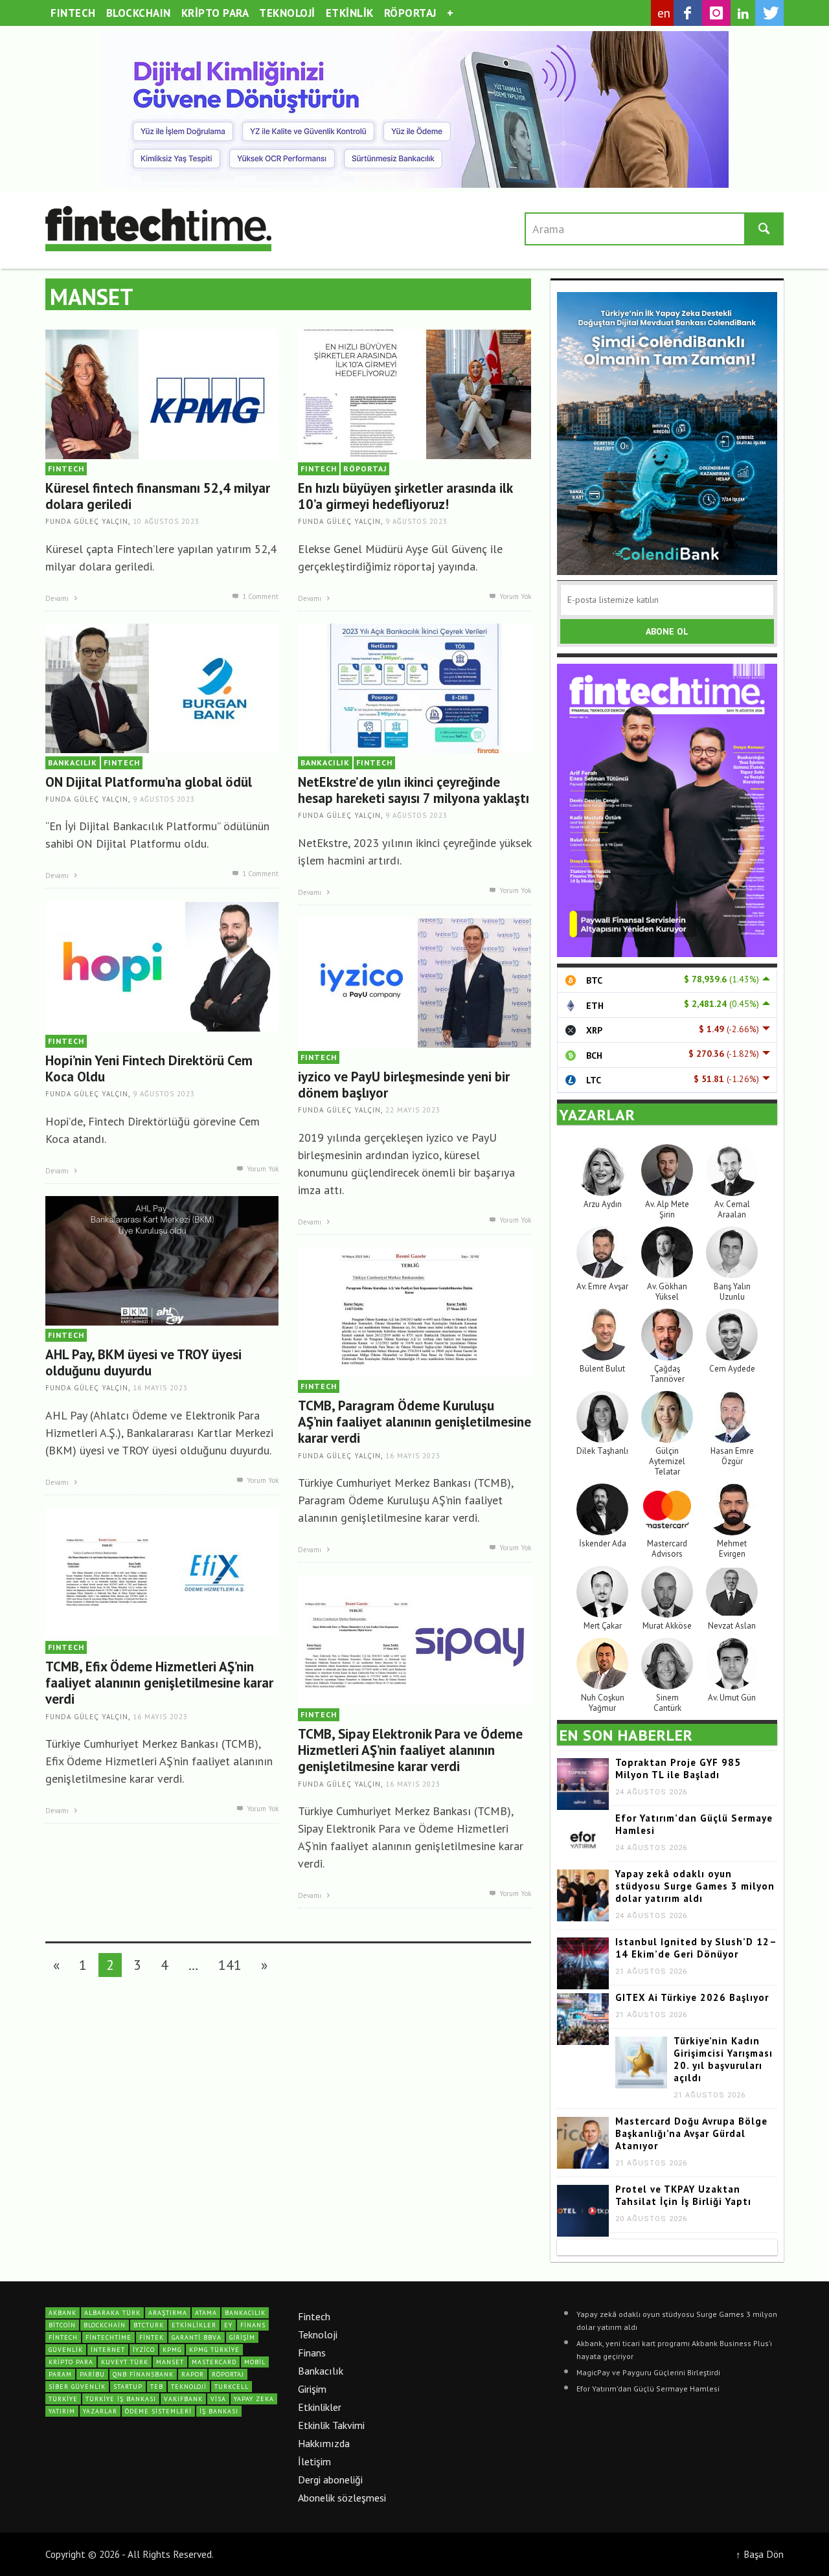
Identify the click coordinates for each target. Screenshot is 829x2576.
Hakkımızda (324, 2443)
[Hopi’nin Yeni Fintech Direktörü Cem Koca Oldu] (162, 966)
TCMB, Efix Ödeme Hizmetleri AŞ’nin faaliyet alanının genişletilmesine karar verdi (159, 1683)
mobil (255, 2362)
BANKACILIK (73, 763)
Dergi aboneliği (330, 2480)
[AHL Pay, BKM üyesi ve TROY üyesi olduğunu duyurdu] (162, 1260)
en (664, 13)
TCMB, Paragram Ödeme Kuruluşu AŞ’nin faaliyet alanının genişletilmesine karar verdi (414, 1422)
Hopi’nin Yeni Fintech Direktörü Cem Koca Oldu (149, 1068)
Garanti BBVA (197, 2337)
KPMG (172, 2350)
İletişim (314, 2461)
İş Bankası (219, 2411)
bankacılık (245, 2313)
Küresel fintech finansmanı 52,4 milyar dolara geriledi (158, 496)
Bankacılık (321, 2371)
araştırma (168, 2313)
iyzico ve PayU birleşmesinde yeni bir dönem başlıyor (404, 1085)
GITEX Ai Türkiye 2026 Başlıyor (692, 1997)
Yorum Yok (514, 596)
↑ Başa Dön (760, 2554)
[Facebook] (688, 13)
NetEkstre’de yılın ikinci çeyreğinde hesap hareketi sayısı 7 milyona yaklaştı (414, 790)
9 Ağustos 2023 (416, 522)
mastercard (214, 2362)
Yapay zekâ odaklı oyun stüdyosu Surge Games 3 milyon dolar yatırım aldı (695, 1886)
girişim (242, 2337)
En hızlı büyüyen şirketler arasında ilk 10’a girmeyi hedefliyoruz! (405, 496)
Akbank (62, 2313)
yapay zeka (254, 2399)
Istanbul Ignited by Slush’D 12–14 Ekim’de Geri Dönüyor (696, 1948)
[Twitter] (769, 13)
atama (206, 2313)
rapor (193, 2374)
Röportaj (228, 2374)
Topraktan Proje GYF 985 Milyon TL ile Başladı (678, 1768)
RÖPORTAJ (365, 469)
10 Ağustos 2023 (166, 522)
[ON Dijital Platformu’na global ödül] (162, 687)
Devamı (58, 598)
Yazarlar (100, 2411)
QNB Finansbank (143, 2374)
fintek (152, 2337)
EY (228, 2325)
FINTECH (66, 469)
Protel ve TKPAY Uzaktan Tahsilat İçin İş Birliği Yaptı (683, 2195)
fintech (63, 2337)
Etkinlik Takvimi (331, 2425)
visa (218, 2399)
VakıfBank (183, 2399)
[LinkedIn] (743, 14)
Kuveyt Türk (125, 2362)
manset (170, 2362)
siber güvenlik (77, 2387)
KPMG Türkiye (214, 2350)
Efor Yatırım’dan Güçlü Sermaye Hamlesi (648, 2389)
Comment (260, 596)
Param (60, 2374)
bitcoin (62, 2325)
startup (128, 2387)
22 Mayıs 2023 (413, 1111)
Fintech (314, 2316)
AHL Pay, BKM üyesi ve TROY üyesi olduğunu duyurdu (143, 1362)
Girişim (312, 2389)
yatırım (62, 2411)
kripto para (71, 2362)
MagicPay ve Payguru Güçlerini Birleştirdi (648, 2372)
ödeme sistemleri (158, 2411)
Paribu (92, 2374)
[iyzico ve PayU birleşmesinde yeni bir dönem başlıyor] (414, 982)
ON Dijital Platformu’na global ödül (149, 782)
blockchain (105, 2325)
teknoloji (189, 2387)
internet (108, 2350)
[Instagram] (716, 13)
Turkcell (232, 2387)
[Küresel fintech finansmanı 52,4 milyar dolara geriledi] (162, 393)
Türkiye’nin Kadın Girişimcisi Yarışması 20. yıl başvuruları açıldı (723, 2059)
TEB (157, 2387)
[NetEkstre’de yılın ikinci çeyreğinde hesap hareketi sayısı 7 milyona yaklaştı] (414, 687)
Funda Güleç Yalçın (87, 522)
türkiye (63, 2399)
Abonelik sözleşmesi (342, 2498)
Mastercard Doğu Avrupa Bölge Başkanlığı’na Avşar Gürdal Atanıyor (691, 2133)
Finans (312, 2353)
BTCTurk (149, 2325)
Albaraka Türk (112, 2313)
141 (230, 1965)
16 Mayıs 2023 (160, 1388)
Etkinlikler (320, 2407)
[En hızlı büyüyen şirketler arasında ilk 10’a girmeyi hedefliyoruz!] (414, 393)
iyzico (144, 2350)
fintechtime (108, 2337)
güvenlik (66, 2350)
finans (253, 2325)
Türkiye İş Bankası (121, 2399)
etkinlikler (194, 2325)
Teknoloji (318, 2334)
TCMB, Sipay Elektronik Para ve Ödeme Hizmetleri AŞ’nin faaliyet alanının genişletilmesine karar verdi (410, 1750)
